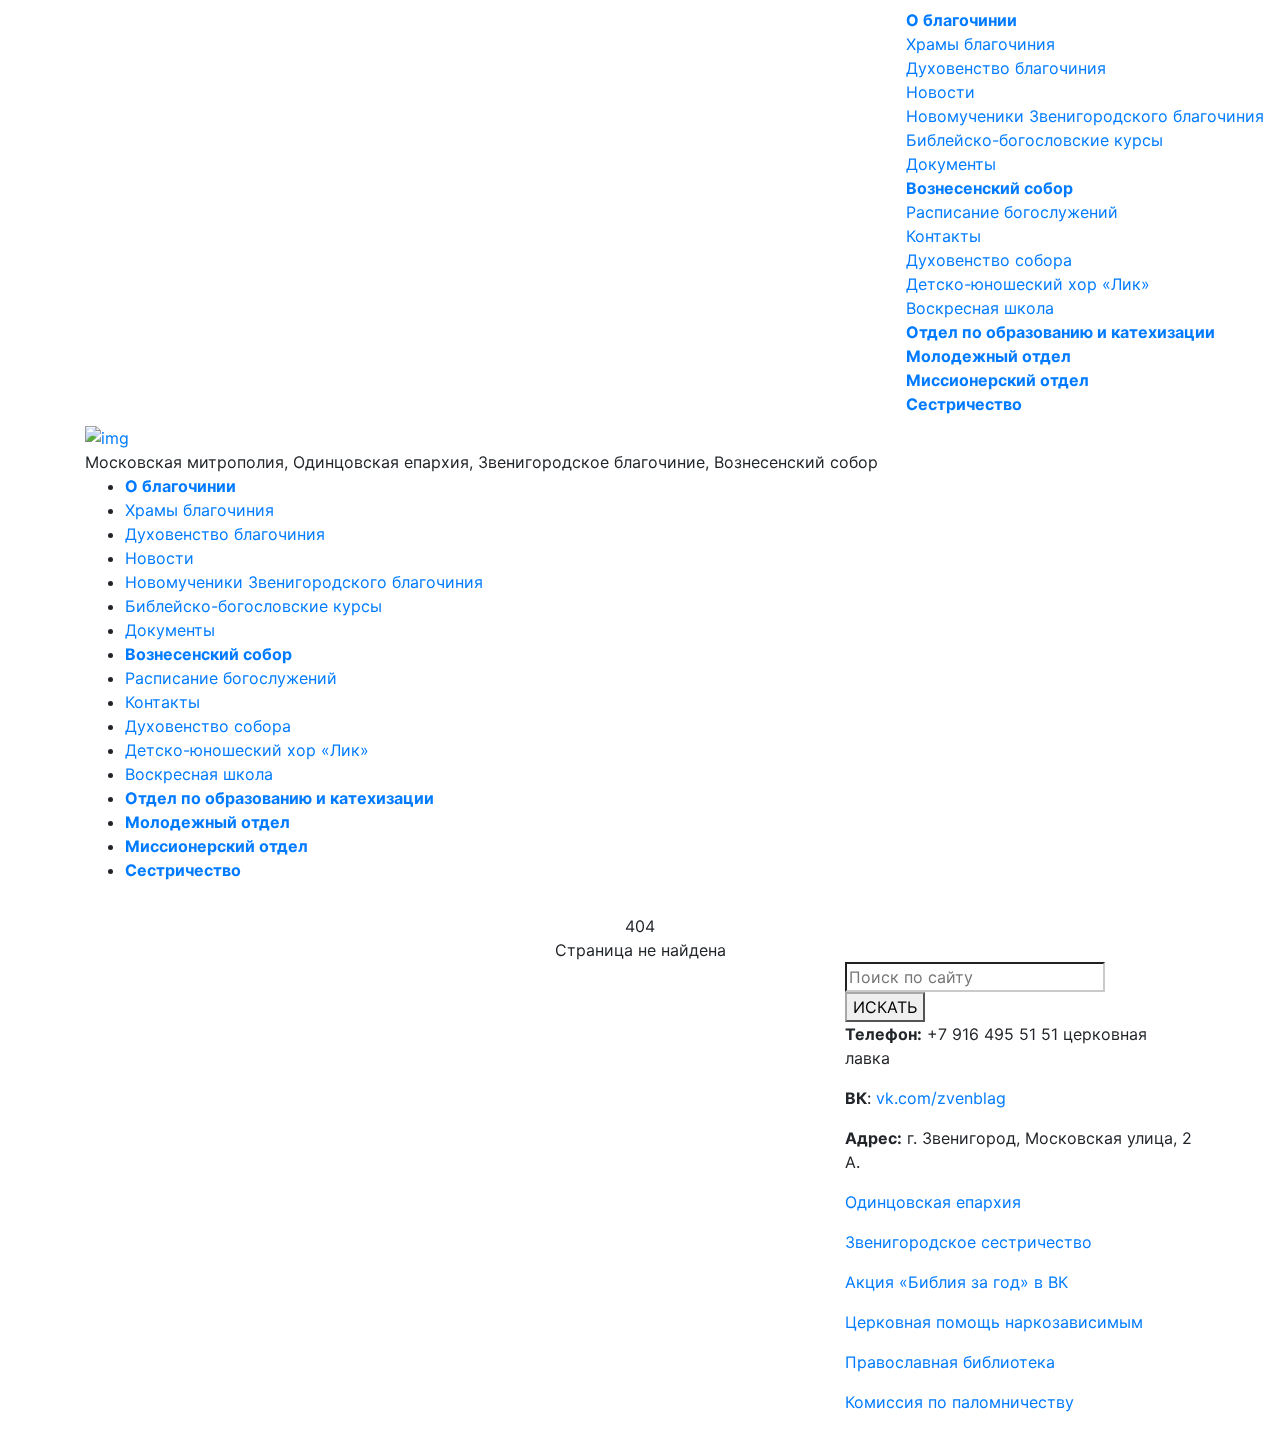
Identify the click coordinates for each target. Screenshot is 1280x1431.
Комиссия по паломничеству (959, 1402)
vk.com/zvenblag (941, 1098)
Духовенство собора (989, 260)
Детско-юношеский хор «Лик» (1028, 284)
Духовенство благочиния (1006, 68)
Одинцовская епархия (933, 1202)
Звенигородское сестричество (968, 1242)
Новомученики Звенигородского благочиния (1085, 116)
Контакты (943, 236)
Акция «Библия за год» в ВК (956, 1282)
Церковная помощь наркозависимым (994, 1322)
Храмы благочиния (980, 44)
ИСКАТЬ (885, 1007)
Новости (940, 92)
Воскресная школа (980, 308)
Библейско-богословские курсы (1034, 140)
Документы (951, 164)
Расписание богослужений (1012, 212)
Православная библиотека (950, 1362)
